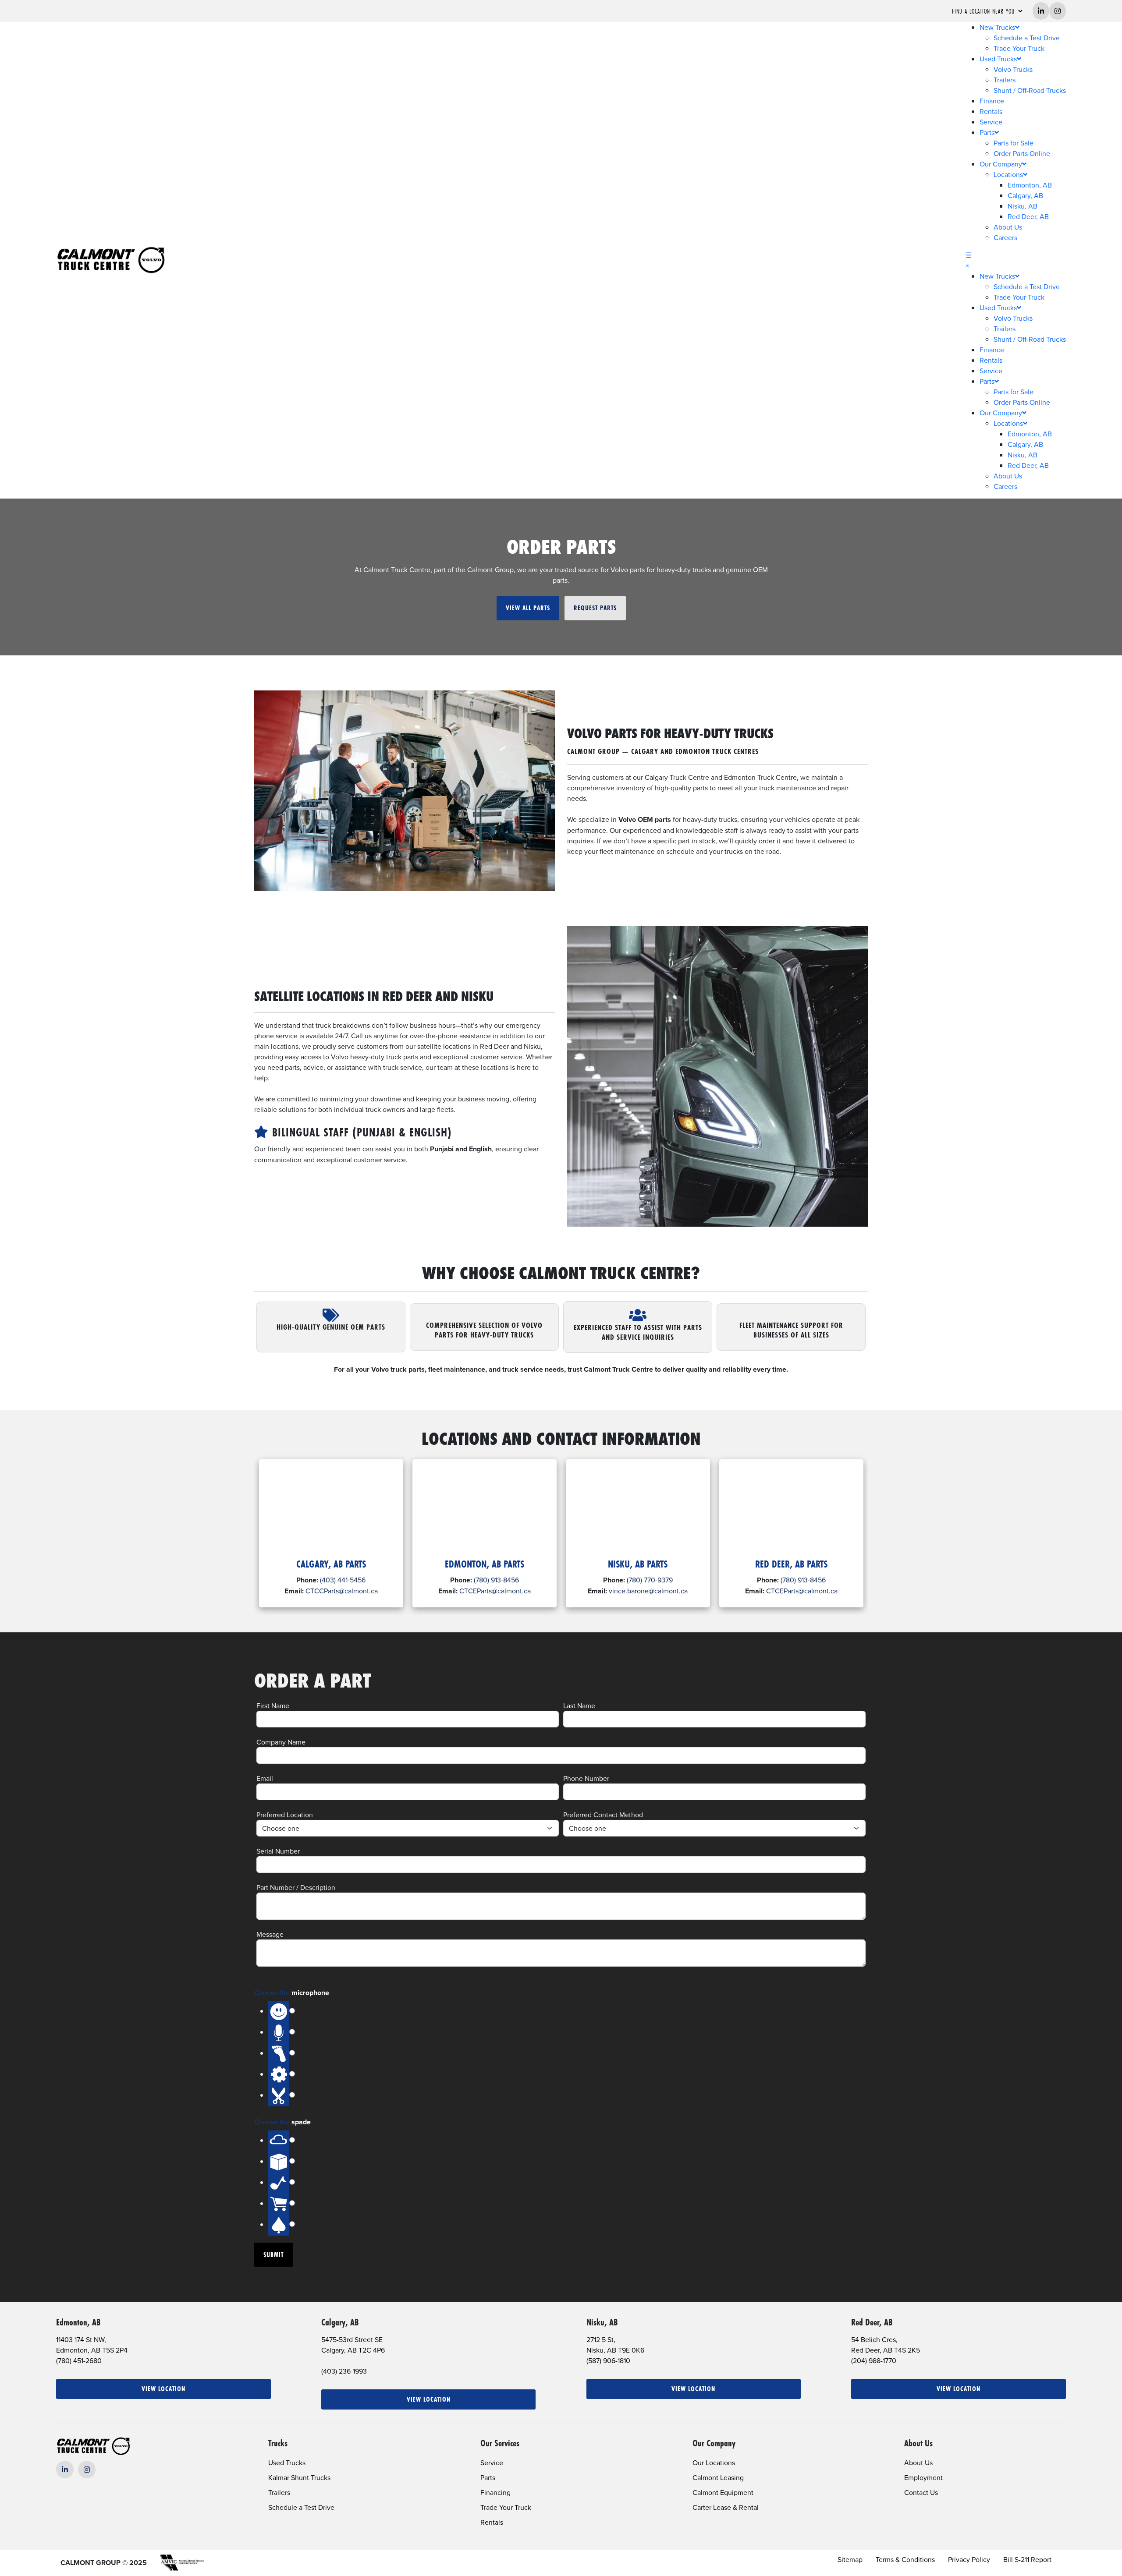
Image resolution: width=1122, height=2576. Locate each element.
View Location (163, 2389)
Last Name (579, 1706)
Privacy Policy (969, 2559)
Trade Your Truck (1019, 48)
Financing (495, 2492)
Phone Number (586, 1778)
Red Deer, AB (1028, 216)
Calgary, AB (1025, 195)
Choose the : (293, 1993)
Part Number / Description (296, 1887)
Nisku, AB (1023, 206)
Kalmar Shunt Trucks (299, 2477)
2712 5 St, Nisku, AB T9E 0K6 (615, 2345)
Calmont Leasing (718, 2477)
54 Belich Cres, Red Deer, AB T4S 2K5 (886, 2345)
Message (270, 1934)
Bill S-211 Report (1027, 2559)
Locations (1008, 174)
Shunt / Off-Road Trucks (1030, 90)
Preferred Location (285, 1815)
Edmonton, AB (1030, 185)
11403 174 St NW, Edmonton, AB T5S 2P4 (92, 2345)
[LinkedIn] (65, 2470)
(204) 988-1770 (874, 2360)
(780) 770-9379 (650, 1580)
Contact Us (921, 2492)
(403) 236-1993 (344, 2371)
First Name (273, 1706)
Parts (987, 132)
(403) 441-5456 (343, 1580)
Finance (992, 101)
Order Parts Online (1022, 153)
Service (991, 122)
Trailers (1005, 80)
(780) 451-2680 (79, 2360)
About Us (1008, 227)
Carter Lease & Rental (726, 2507)
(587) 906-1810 (608, 2360)
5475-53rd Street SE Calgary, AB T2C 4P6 (353, 2345)
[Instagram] (87, 2470)
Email (265, 1778)
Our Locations (714, 2463)
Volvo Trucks (1013, 69)
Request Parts (595, 608)
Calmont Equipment (723, 2492)
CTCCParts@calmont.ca (342, 1591)
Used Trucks (998, 59)
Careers (1005, 237)
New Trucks (997, 27)
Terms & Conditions (905, 2559)
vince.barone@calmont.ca (648, 1591)
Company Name (281, 1742)
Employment (923, 2477)
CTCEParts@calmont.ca (495, 1591)
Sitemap (850, 2559)
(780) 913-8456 (496, 1580)
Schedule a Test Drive (1027, 38)
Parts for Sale (1014, 143)
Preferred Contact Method (603, 1815)
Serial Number (278, 1851)
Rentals (991, 111)
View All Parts (528, 608)
